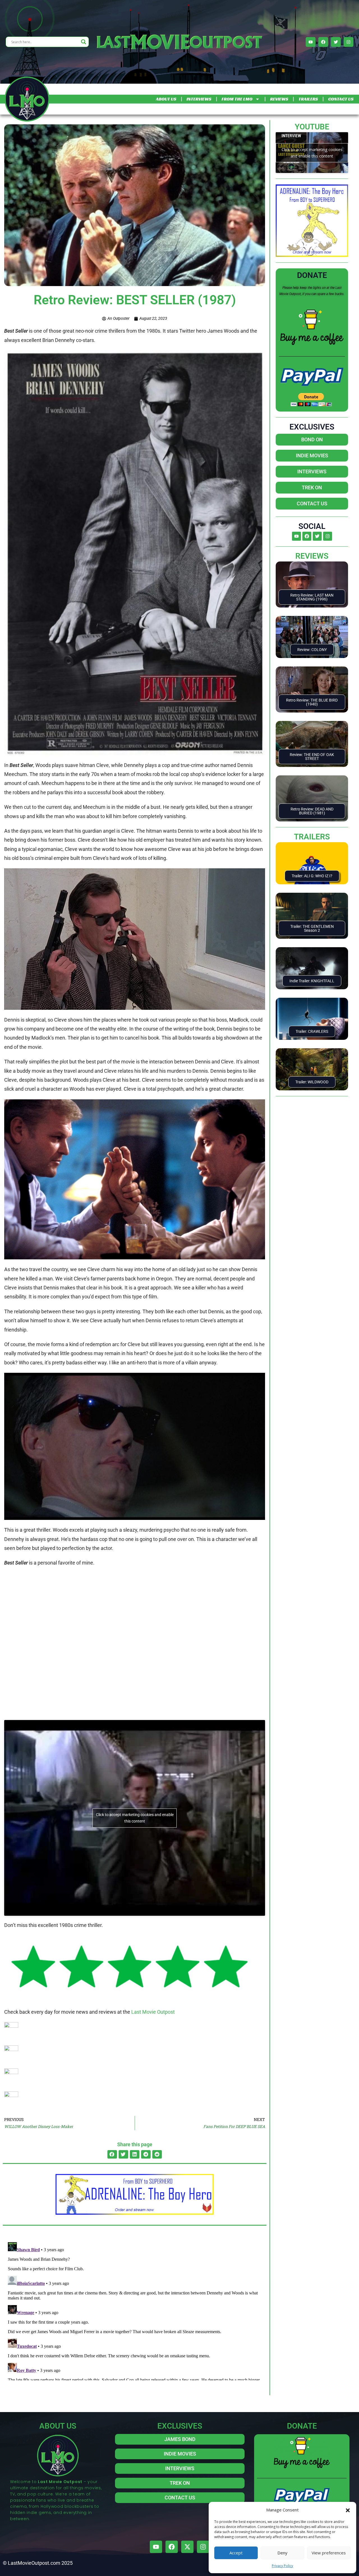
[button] (348, 2510)
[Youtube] (311, 42)
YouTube (312, 127)
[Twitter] (336, 42)
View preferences (329, 2553)
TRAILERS (308, 99)
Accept (236, 2553)
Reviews (312, 556)
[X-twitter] (187, 2547)
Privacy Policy (282, 2566)
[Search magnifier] (84, 42)
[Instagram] (348, 42)
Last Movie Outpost (153, 2012)
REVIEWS (279, 99)
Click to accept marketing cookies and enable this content (135, 1818)
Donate (312, 275)
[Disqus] (135, 2310)
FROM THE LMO (237, 99)
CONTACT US (341, 99)
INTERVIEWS (199, 99)
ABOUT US (166, 99)
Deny (282, 2553)
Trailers (312, 837)
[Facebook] (323, 42)
